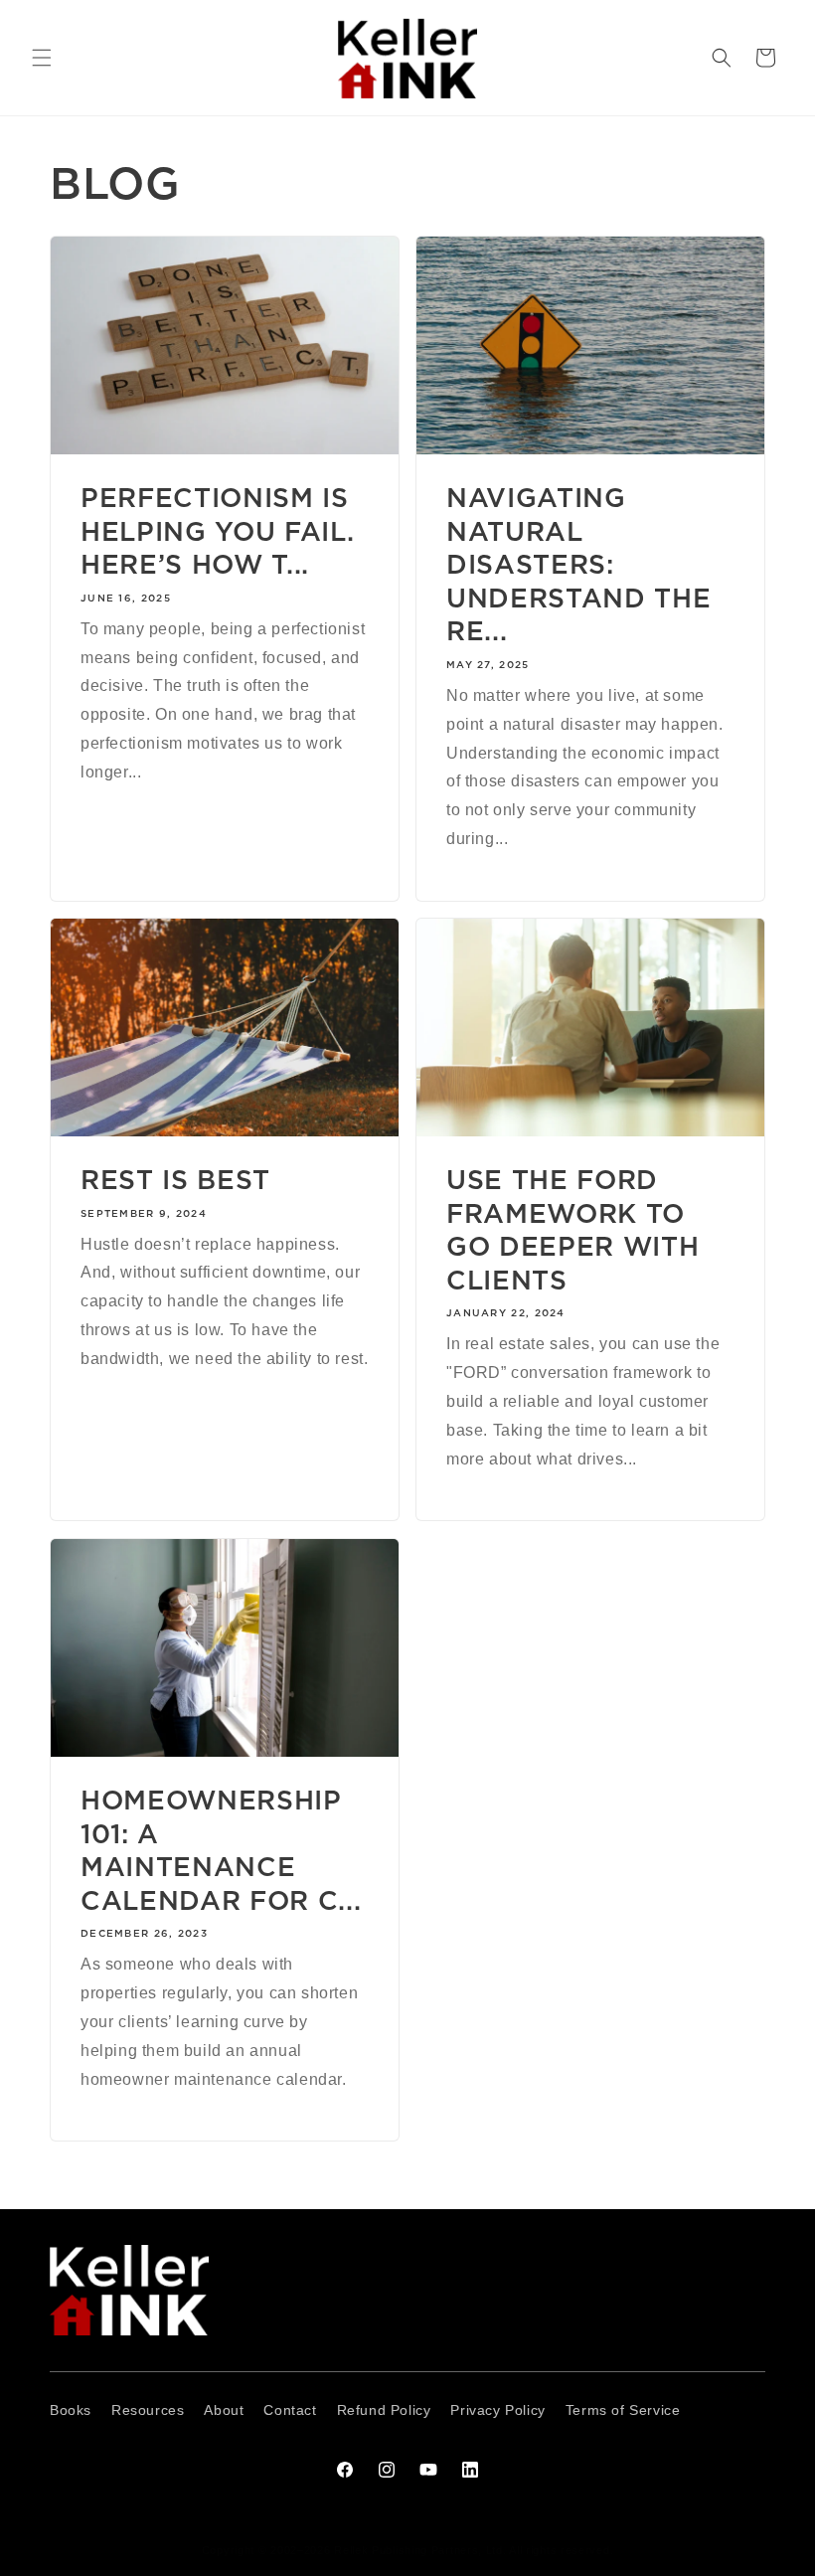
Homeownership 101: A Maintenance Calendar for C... (221, 1850)
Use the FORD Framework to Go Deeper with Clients (572, 1230)
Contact (290, 2410)
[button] (42, 58)
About (224, 2410)
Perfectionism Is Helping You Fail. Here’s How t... (217, 531)
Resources (148, 2410)
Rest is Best (175, 1180)
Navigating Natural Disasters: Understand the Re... (578, 564)
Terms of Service (623, 2410)
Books (71, 2410)
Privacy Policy (497, 2410)
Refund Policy (384, 2410)
